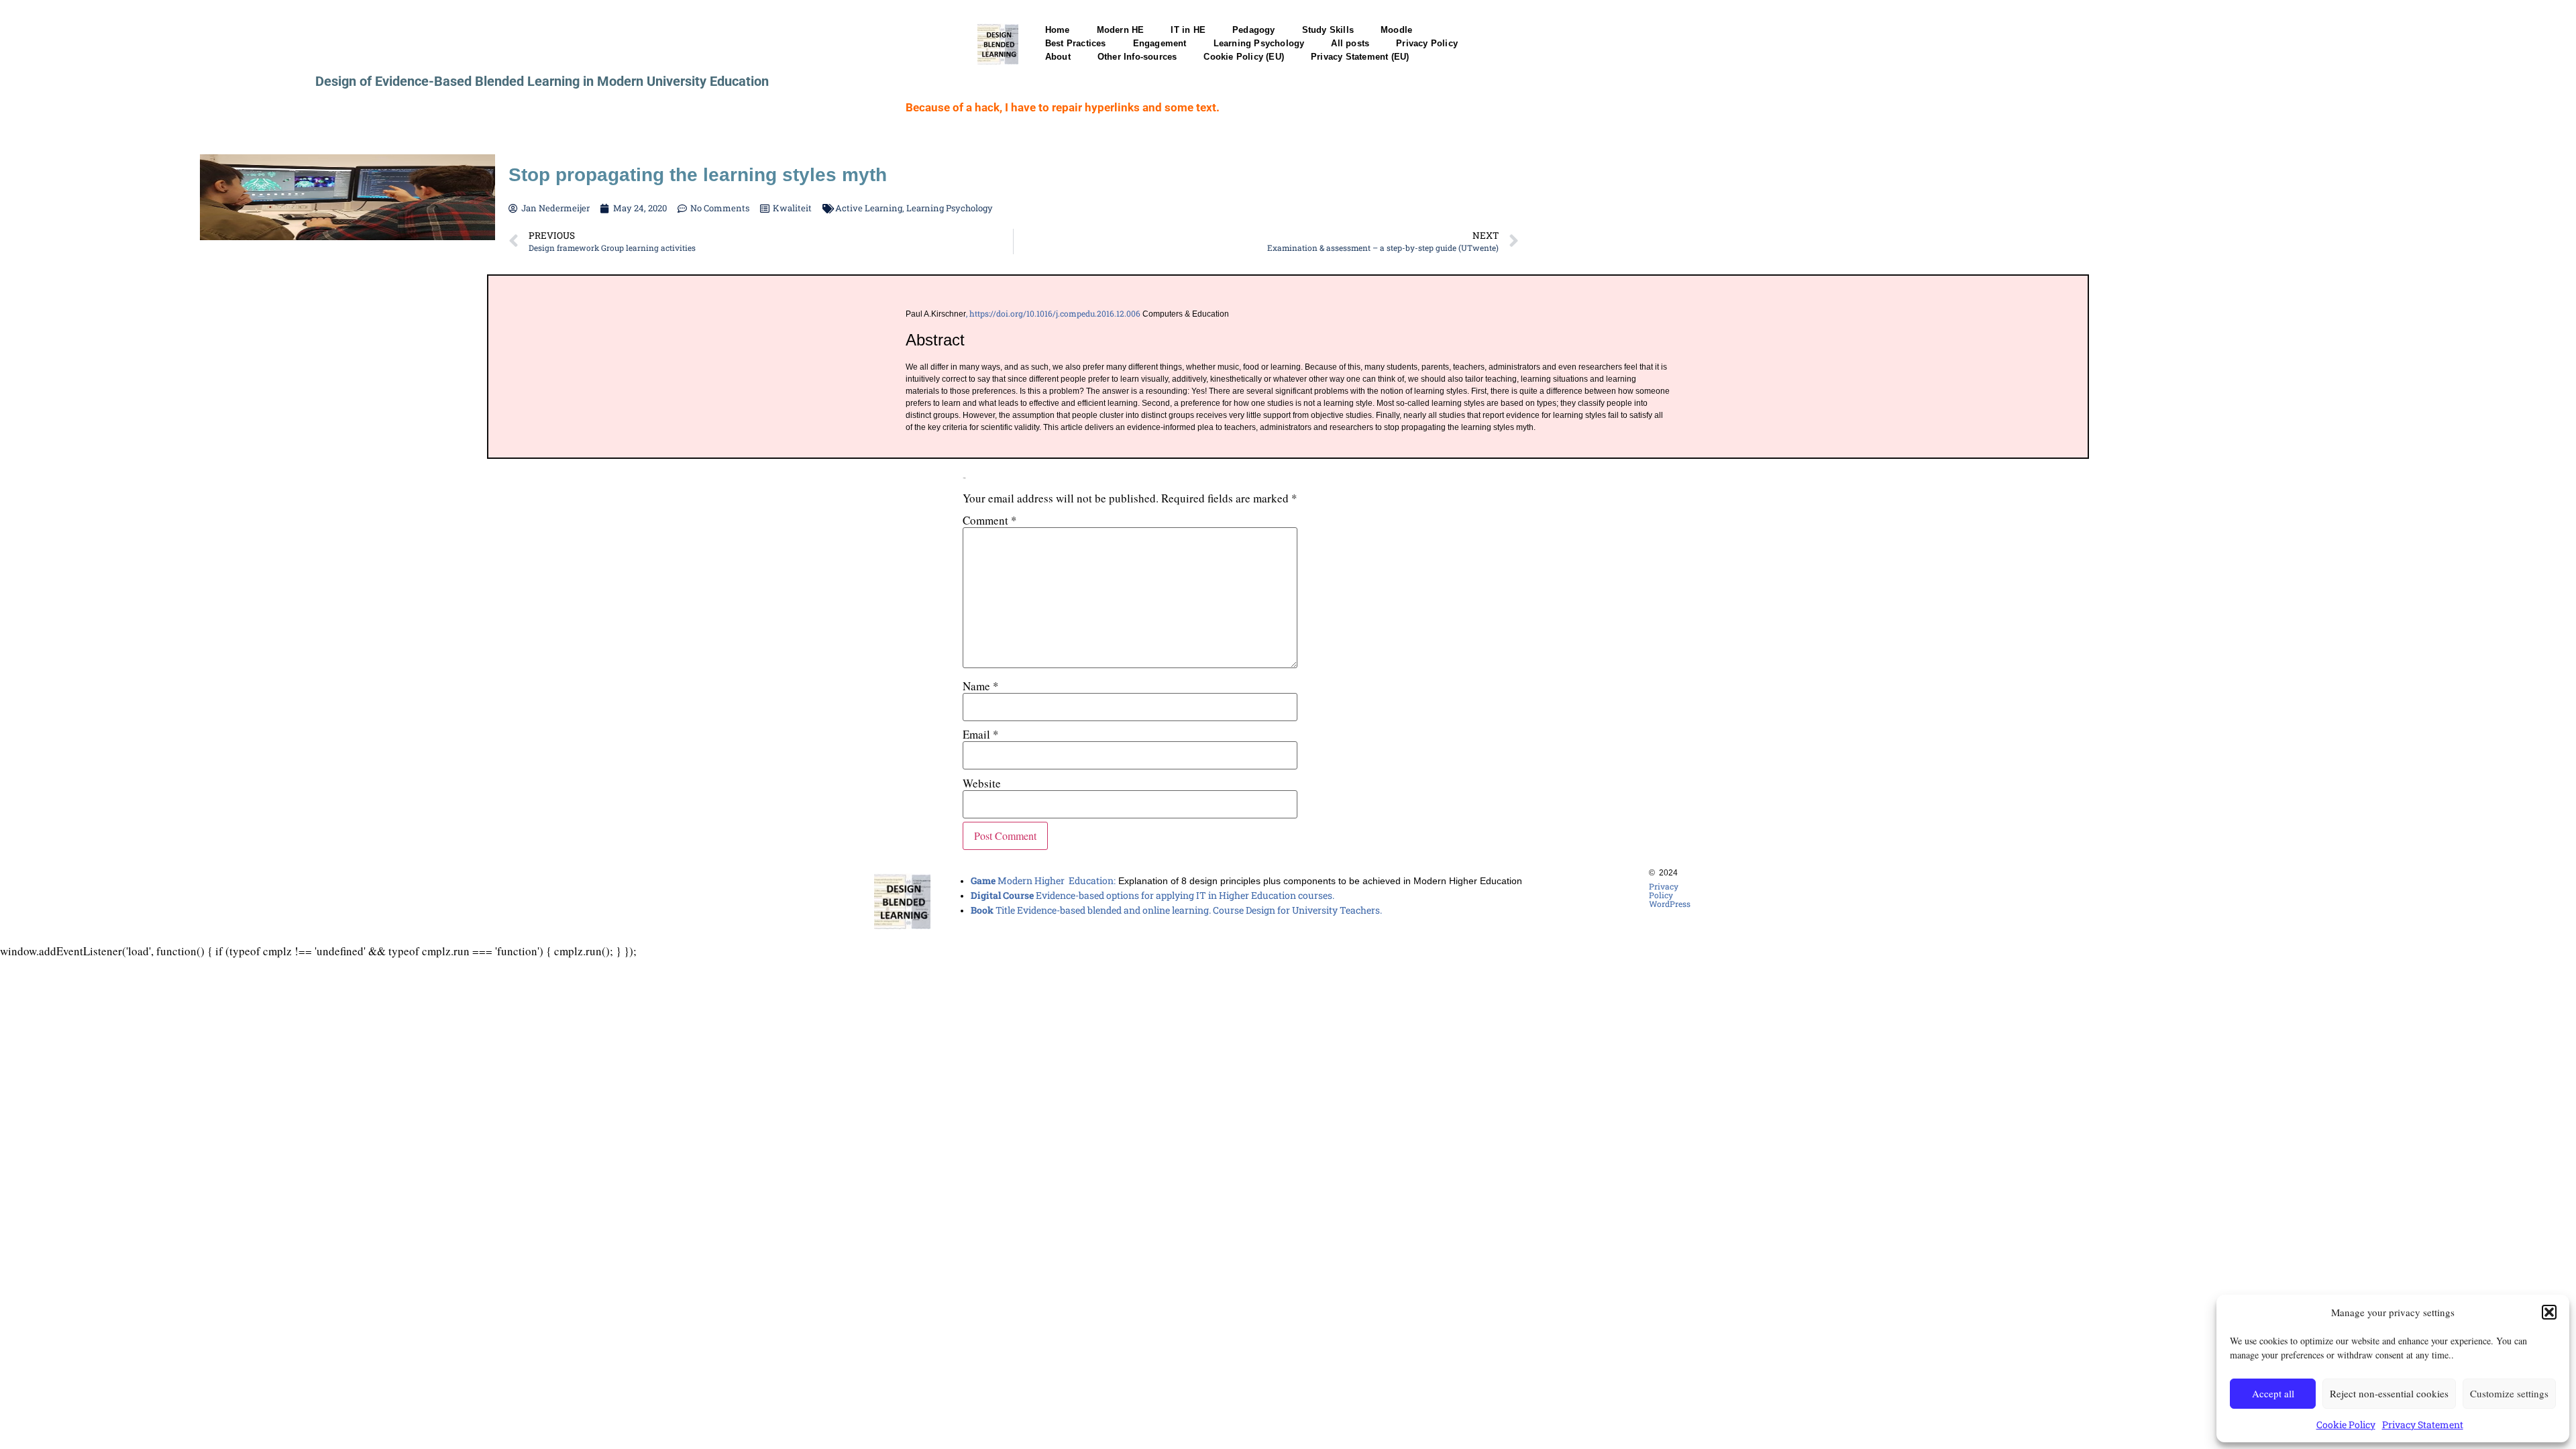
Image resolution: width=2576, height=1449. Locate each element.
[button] (2549, 1312)
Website (982, 783)
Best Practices (1076, 43)
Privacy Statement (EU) (1360, 57)
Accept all (2273, 1393)
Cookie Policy (2346, 1425)
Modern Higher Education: (1043, 880)
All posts (1350, 43)
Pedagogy (1254, 30)
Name (981, 686)
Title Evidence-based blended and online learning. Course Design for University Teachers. (1176, 910)
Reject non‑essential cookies (2389, 1393)
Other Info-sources (1137, 57)
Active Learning (869, 208)
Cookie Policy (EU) (1244, 57)
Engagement (1160, 43)
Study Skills (1328, 30)
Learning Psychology (1259, 43)
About (1058, 57)
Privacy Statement (2423, 1425)
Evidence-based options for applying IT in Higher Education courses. (1152, 895)
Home (1058, 30)
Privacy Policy (1427, 43)
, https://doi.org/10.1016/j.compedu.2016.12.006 (1053, 313)
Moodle (1396, 30)
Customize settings (2509, 1393)
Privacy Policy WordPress (1670, 895)
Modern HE (1121, 30)
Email (981, 734)
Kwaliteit (792, 208)
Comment (990, 520)
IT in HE (1188, 30)
